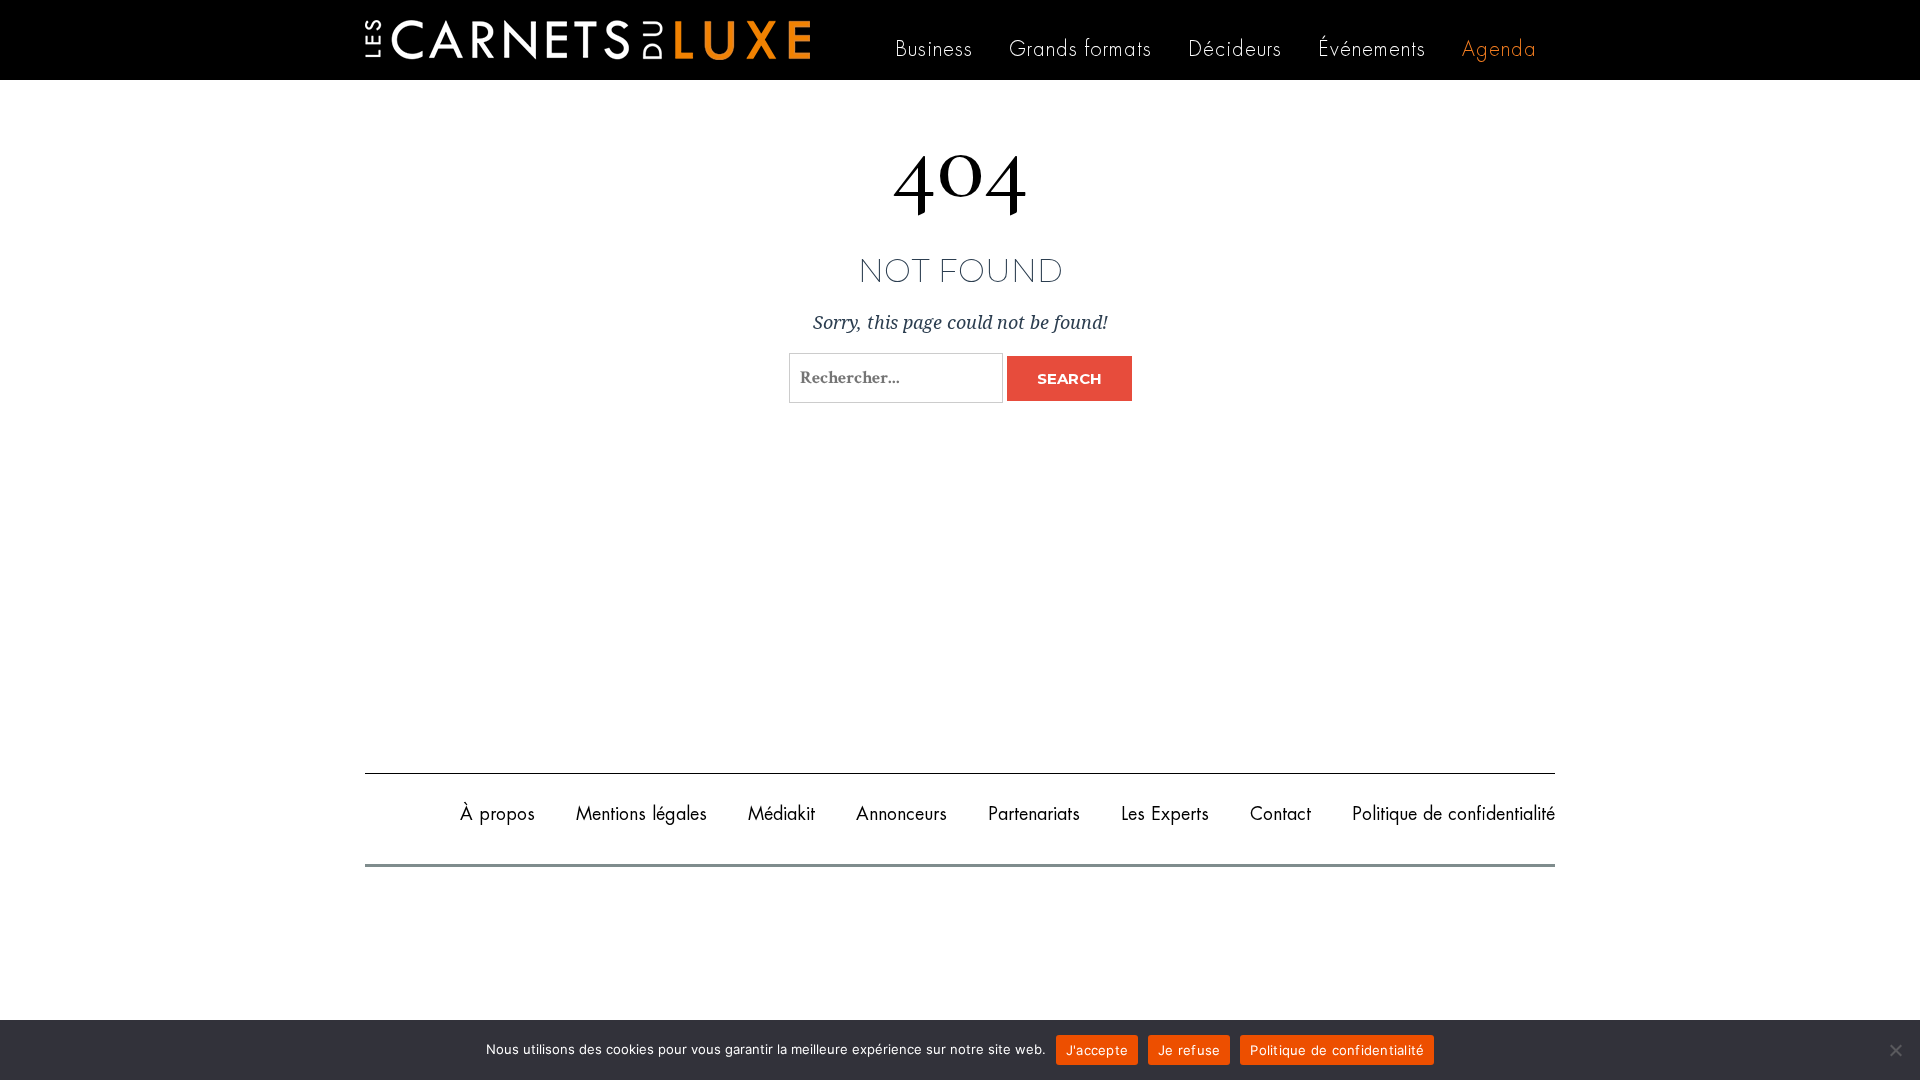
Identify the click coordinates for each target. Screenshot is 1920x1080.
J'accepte (1097, 1050)
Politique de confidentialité (1453, 814)
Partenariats (1034, 814)
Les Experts (1165, 814)
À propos (497, 814)
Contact (1280, 814)
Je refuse (1189, 1050)
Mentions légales (641, 814)
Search (1069, 378)
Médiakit (781, 814)
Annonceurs (901, 814)
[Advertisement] (960, 603)
